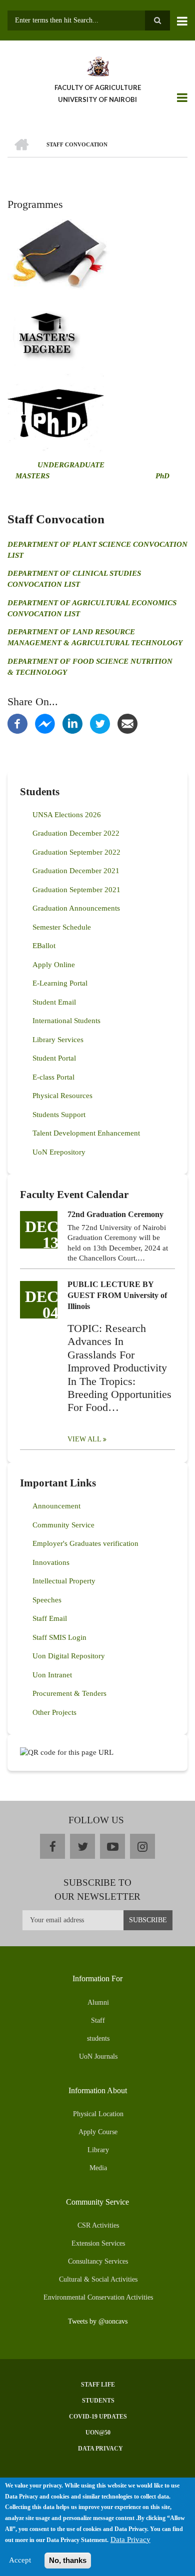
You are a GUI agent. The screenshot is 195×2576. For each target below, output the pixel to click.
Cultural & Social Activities (98, 2279)
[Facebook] (17, 723)
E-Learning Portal (60, 983)
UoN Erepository (59, 1152)
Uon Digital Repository (69, 1656)
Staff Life (98, 2385)
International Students (66, 1021)
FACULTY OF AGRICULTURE (98, 87)
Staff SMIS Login (59, 1637)
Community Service (63, 1525)
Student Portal (54, 1058)
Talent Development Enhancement (86, 1133)
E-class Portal (53, 1077)
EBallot (44, 946)
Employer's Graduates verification (85, 1543)
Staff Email (50, 1618)
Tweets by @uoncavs (98, 2321)
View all (84, 1439)
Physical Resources (62, 1096)
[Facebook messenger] (45, 723)
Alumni (98, 2002)
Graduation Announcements (76, 908)
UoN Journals (98, 2056)
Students (98, 2401)
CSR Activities (98, 2225)
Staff (98, 2020)
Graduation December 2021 (76, 871)
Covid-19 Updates (98, 2417)
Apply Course (98, 2132)
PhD (162, 476)
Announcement (56, 1506)
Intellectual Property (64, 1581)
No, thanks (68, 2560)
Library (98, 2150)
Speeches (47, 1600)
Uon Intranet (52, 1675)
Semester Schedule (62, 927)
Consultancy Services (98, 2261)
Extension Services (98, 2243)
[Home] (97, 65)
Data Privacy (100, 2449)
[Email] (127, 723)
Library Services (58, 1040)
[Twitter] (100, 723)
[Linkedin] (72, 723)
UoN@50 (98, 2433)
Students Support (59, 1115)
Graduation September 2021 (76, 890)
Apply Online (54, 965)
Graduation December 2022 (76, 833)
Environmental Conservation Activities (98, 2297)
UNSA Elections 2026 (67, 815)
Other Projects (54, 1712)
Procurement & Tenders (69, 1693)
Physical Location (98, 2114)
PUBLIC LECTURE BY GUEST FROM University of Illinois (117, 1295)
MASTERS (31, 476)
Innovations (51, 1562)
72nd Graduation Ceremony (115, 1214)
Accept (20, 2560)
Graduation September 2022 (76, 852)
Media (98, 2168)
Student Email (54, 1002)
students (98, 2038)
